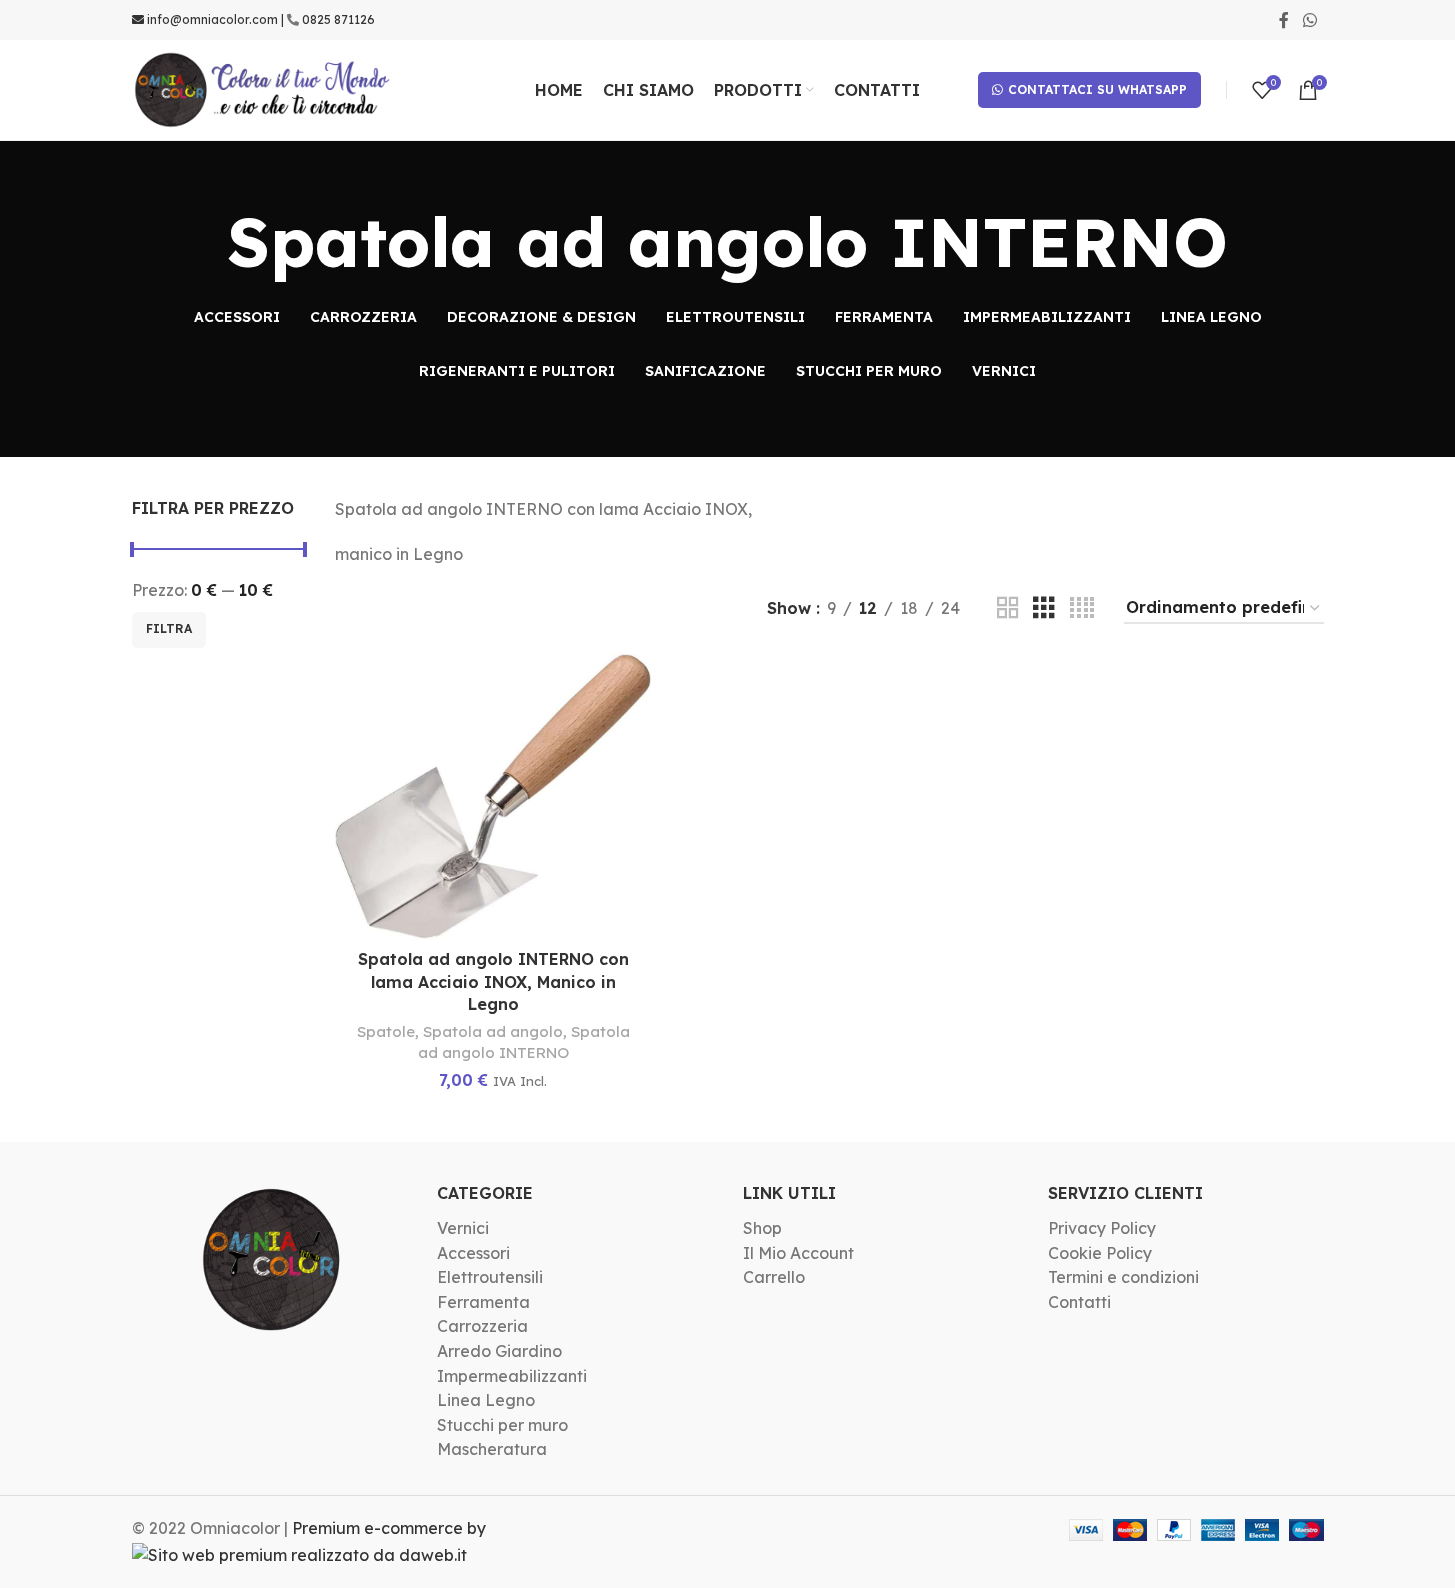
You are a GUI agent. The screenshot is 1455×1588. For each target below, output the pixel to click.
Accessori (473, 1253)
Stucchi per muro (502, 1425)
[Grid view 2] (1008, 608)
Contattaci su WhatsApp (1097, 89)
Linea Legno (486, 1400)
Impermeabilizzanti (512, 1376)
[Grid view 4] (1082, 608)
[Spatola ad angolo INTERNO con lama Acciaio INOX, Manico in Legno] (493, 796)
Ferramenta (483, 1302)
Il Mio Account (798, 1253)
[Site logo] (263, 88)
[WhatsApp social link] (1309, 20)
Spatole (386, 1031)
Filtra (169, 628)
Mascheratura (492, 1449)
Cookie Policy (1100, 1253)
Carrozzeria (482, 1326)
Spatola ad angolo (493, 1031)
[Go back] (202, 242)
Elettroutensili (490, 1277)
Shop (762, 1228)
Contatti (1079, 1302)
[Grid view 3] (1044, 608)
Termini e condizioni (1123, 1277)
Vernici (463, 1228)
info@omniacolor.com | (215, 19)
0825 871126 (338, 19)
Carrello (774, 1277)
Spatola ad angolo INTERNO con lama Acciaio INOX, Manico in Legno (493, 981)
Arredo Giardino (499, 1351)
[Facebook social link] (1284, 20)
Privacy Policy (1102, 1228)
